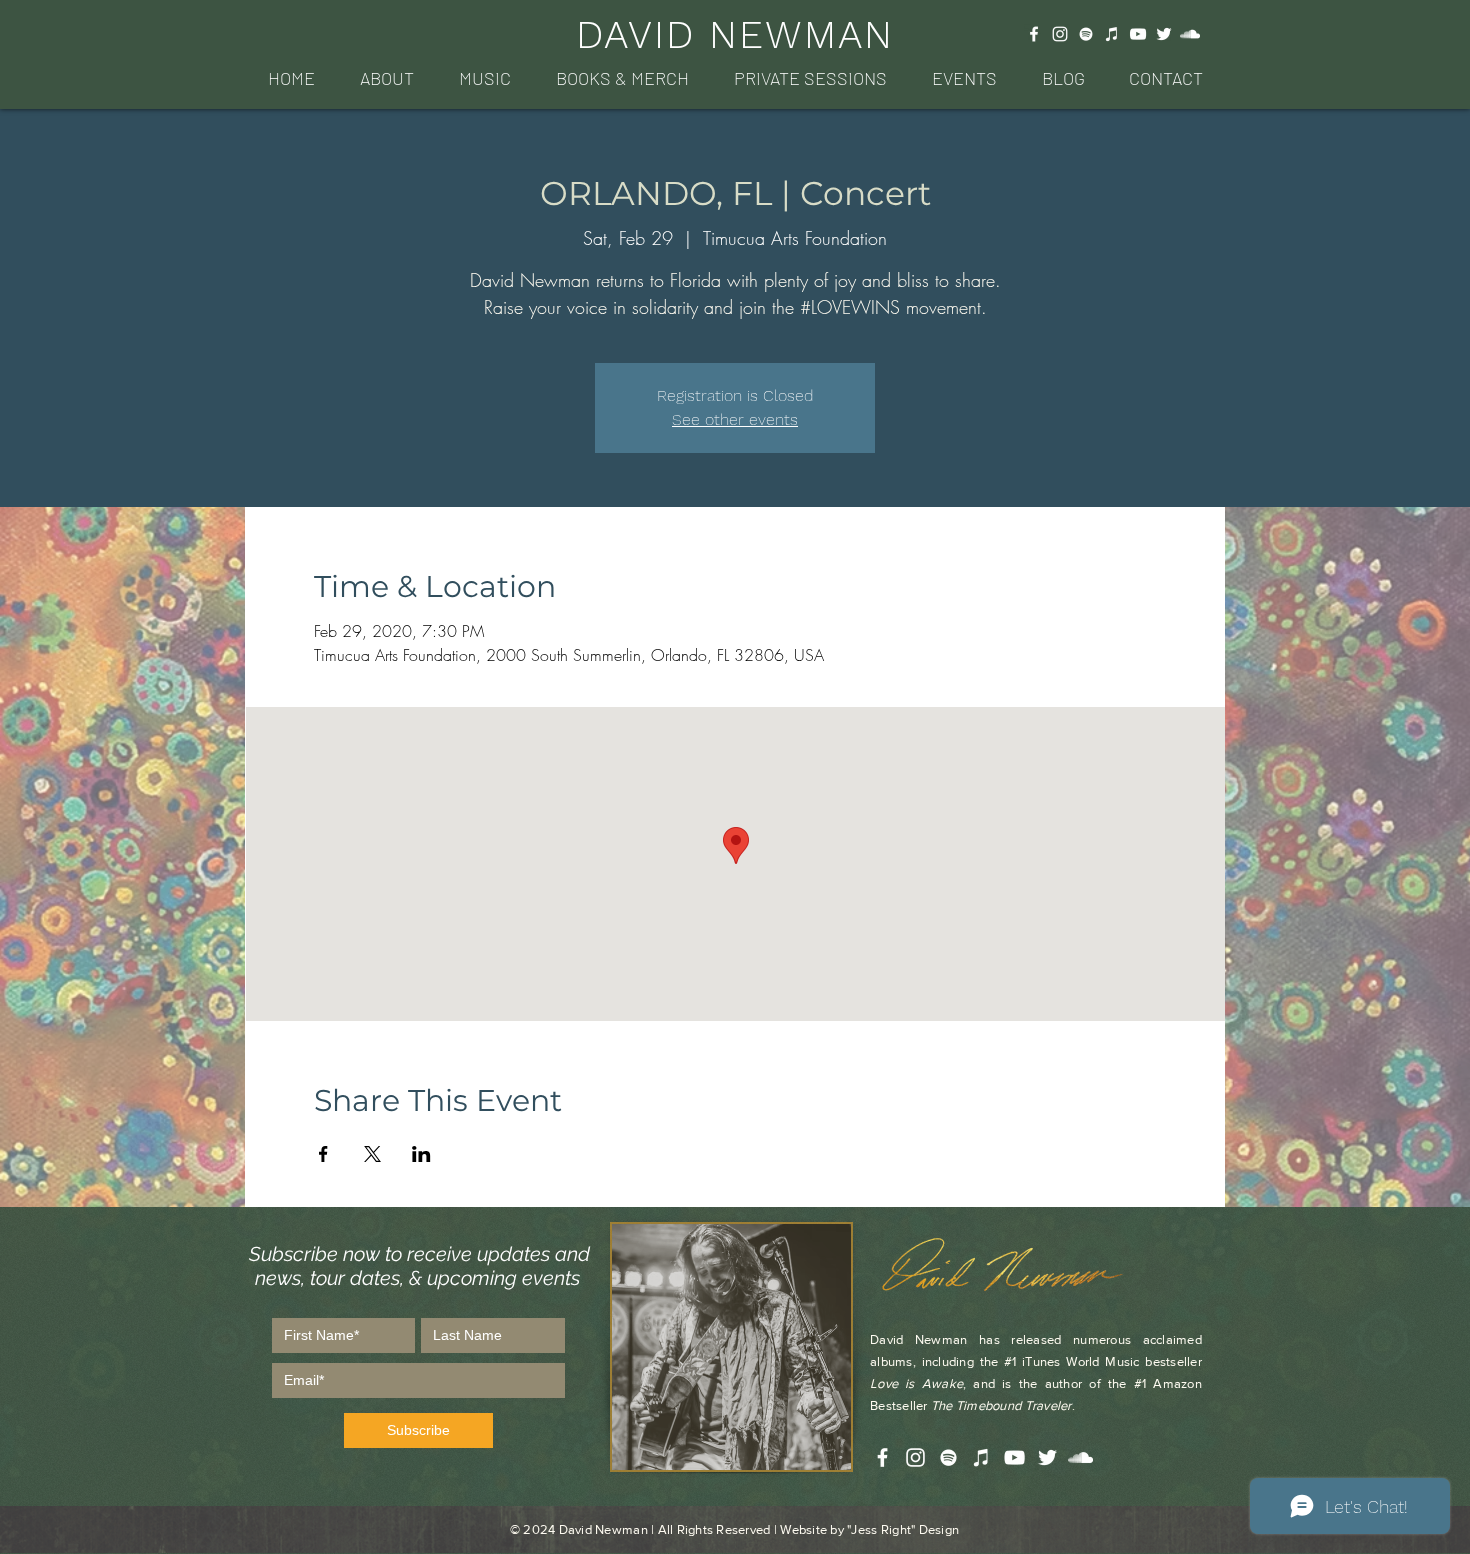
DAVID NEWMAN (734, 34)
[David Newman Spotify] (1086, 34)
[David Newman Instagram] (1060, 34)
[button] (386, 78)
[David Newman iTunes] (1112, 34)
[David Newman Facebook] (1034, 34)
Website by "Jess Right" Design (869, 1529)
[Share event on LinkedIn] (421, 1154)
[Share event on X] (372, 1154)
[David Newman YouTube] (1138, 34)
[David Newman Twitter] (1164, 34)
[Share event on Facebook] (323, 1154)
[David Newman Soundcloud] (1190, 34)
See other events (735, 419)
